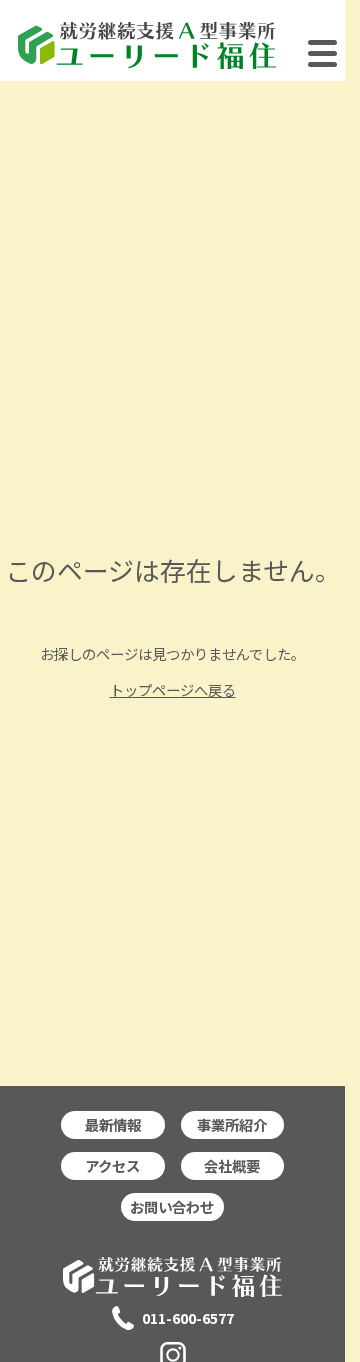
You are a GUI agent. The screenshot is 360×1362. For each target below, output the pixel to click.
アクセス (112, 1165)
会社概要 (232, 1165)
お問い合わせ (172, 1206)
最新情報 (113, 1124)
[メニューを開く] (322, 60)
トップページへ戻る (173, 689)
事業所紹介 (232, 1124)
